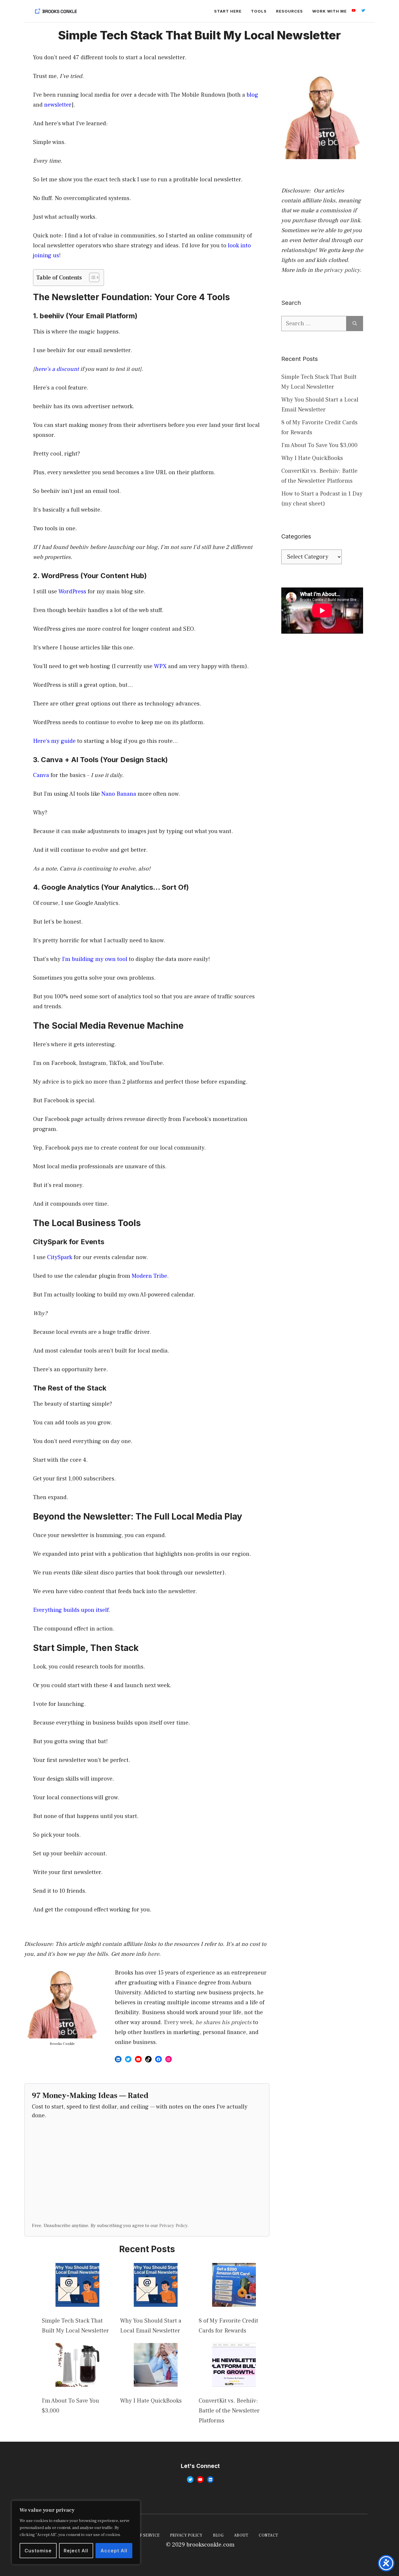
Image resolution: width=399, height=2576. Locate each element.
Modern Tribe (149, 1276)
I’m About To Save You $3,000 (319, 445)
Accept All (114, 2551)
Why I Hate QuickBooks (151, 2401)
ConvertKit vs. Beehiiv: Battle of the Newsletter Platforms (229, 2411)
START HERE (228, 11)
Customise (38, 2551)
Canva (41, 775)
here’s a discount (57, 369)
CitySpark (60, 1257)
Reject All (76, 2551)
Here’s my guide (54, 741)
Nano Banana (119, 794)
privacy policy (342, 270)
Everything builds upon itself (71, 1610)
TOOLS (259, 11)
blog (252, 95)
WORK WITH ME (329, 11)
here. (154, 1954)
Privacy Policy (173, 2225)
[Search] (355, 324)
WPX (160, 666)
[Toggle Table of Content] (91, 277)
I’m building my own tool (95, 959)
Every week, (208, 2022)
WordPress (72, 592)
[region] (76, 2532)
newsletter (58, 105)
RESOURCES (289, 11)
